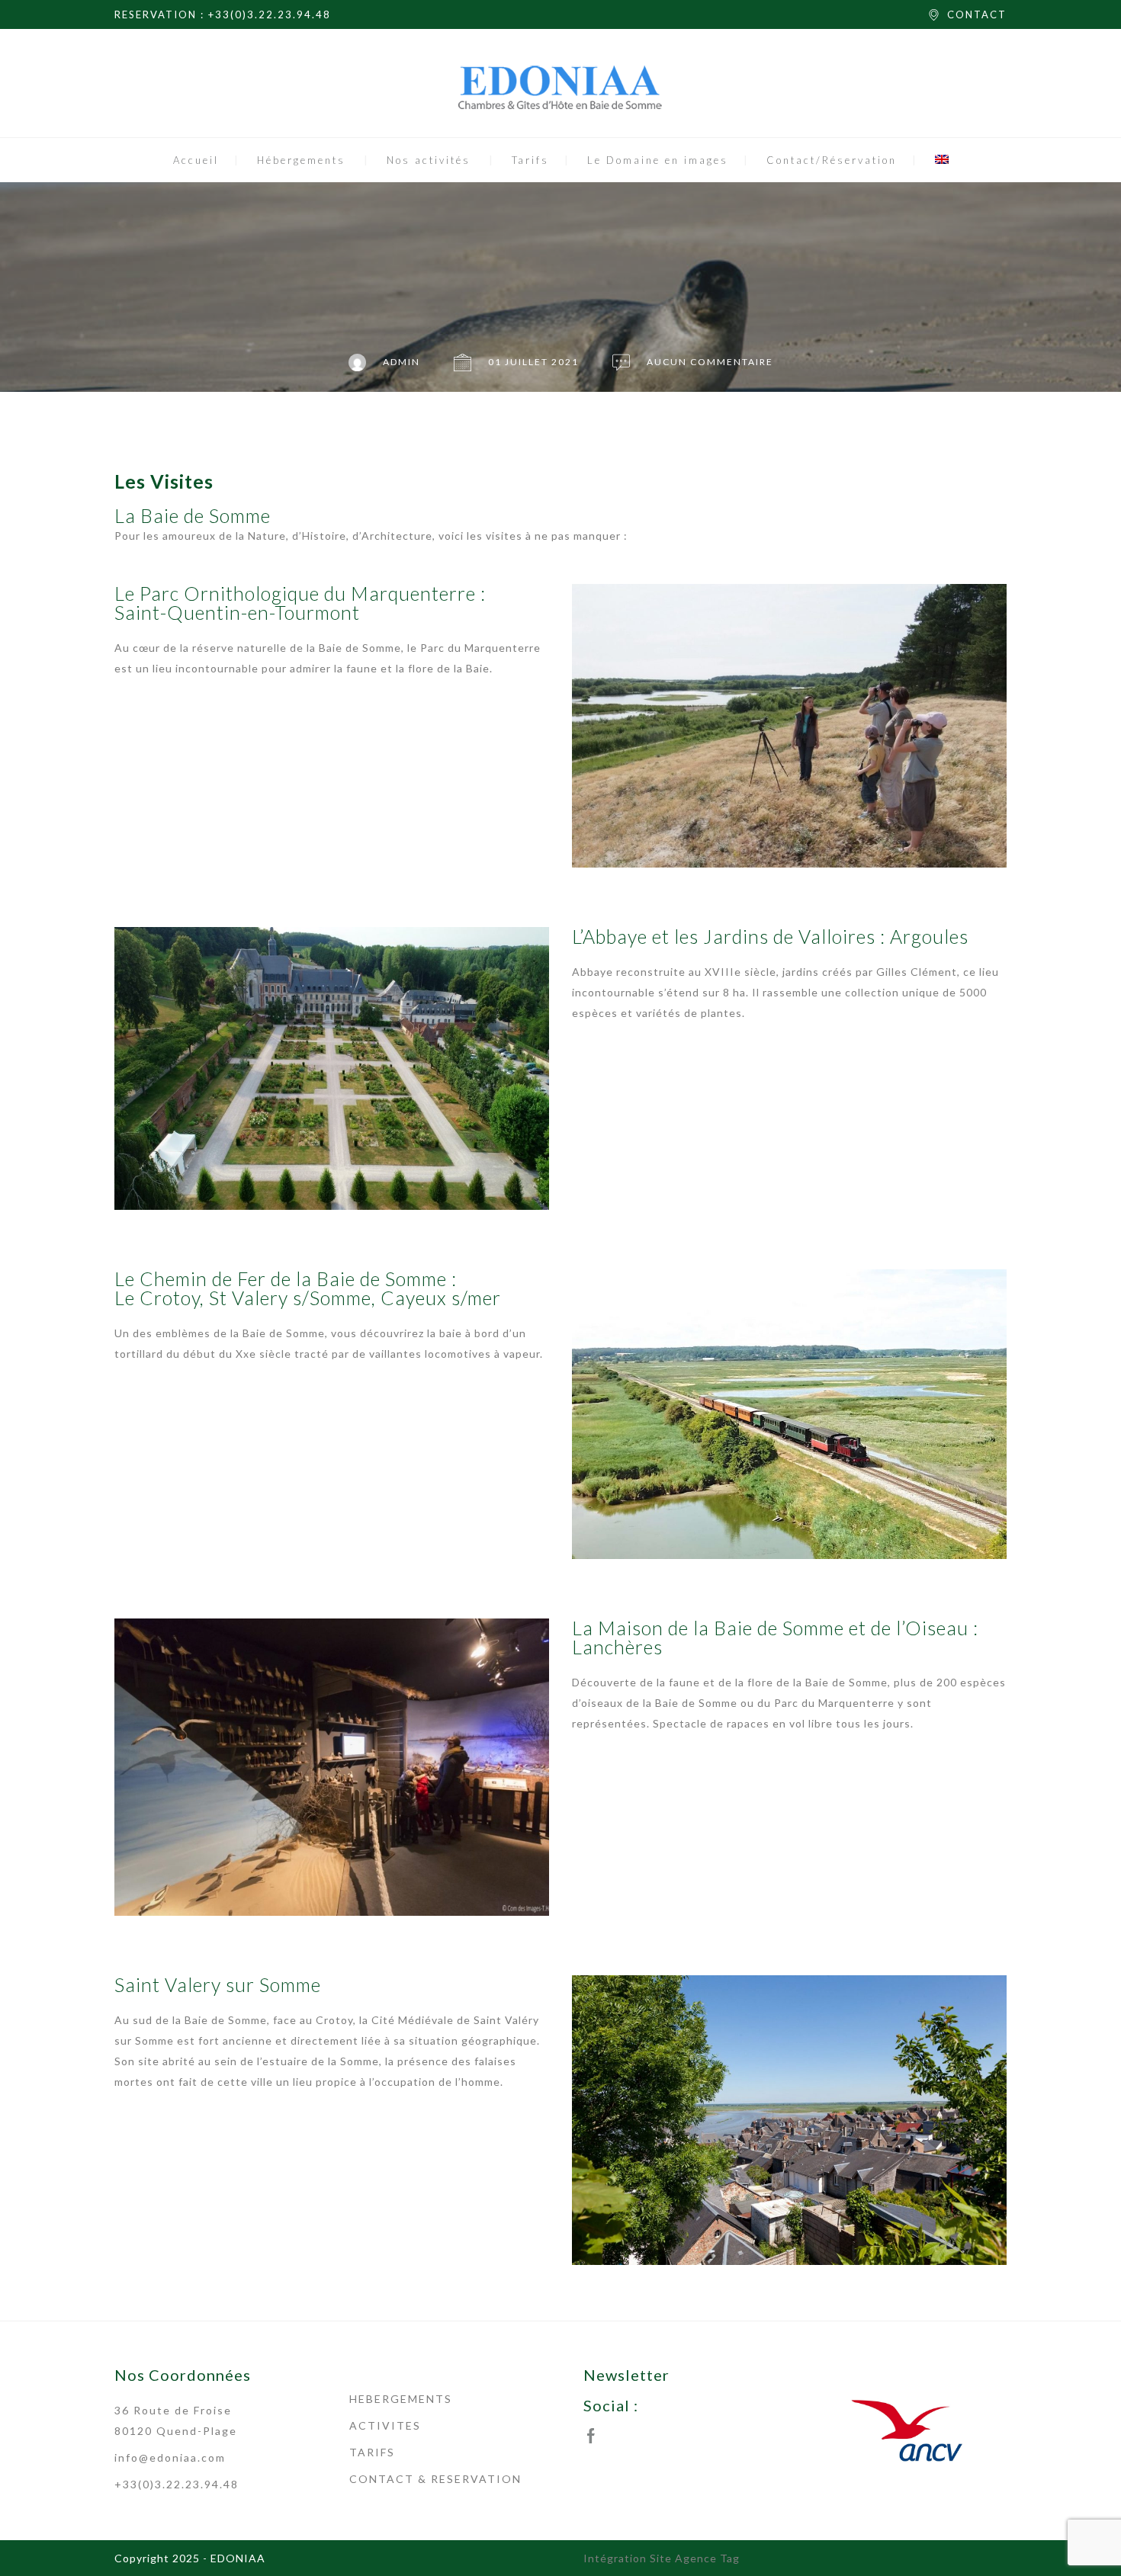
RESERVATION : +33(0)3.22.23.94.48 (223, 14)
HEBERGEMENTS (401, 2399)
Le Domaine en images (658, 160)
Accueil (196, 160)
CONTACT (977, 14)
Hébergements (301, 160)
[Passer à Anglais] (942, 160)
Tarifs (530, 160)
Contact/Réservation (832, 160)
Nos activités (429, 160)
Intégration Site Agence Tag (662, 2558)
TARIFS (372, 2452)
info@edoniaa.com (170, 2457)
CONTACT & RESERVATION (435, 2479)
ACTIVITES (385, 2425)
